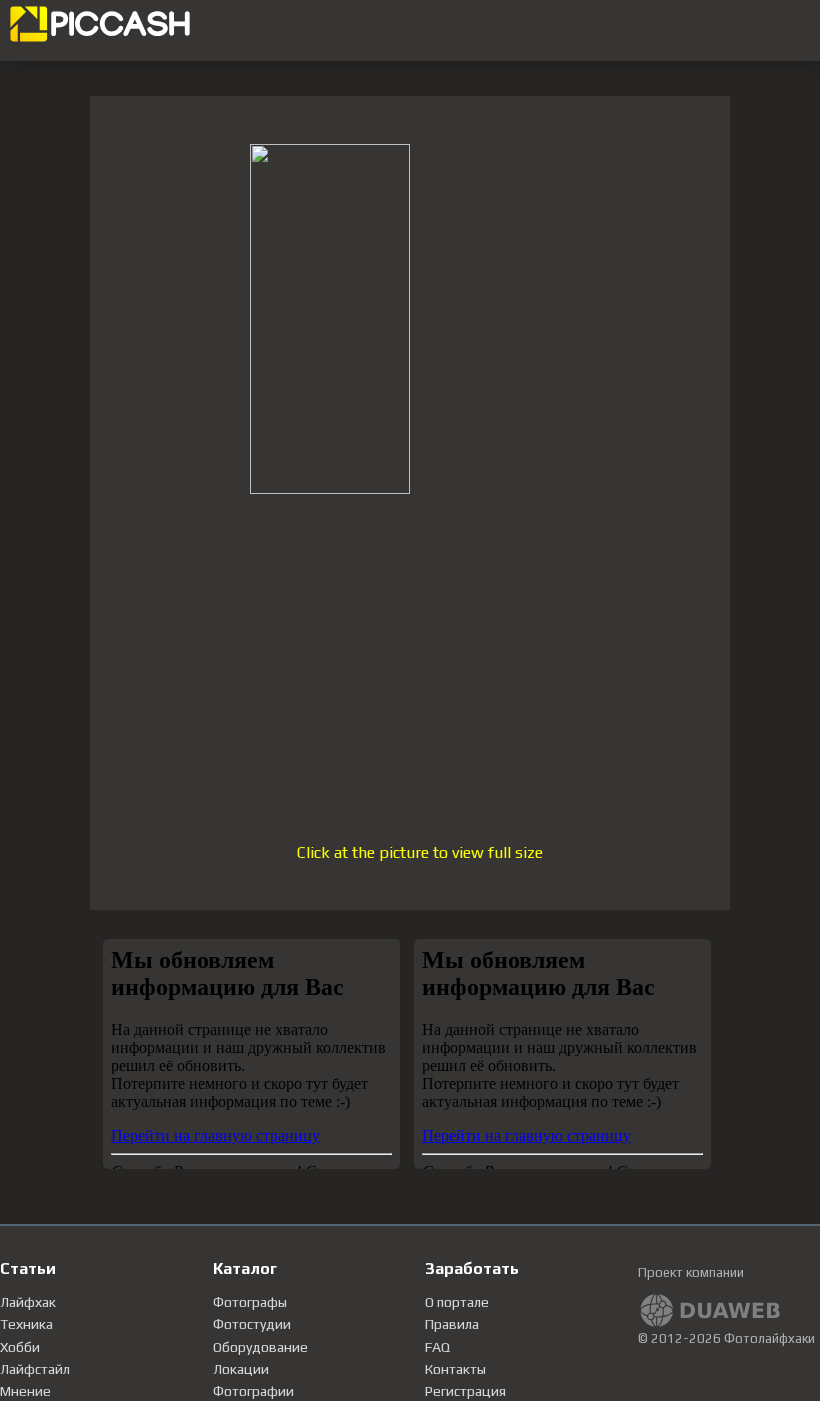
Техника (26, 1324)
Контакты (455, 1369)
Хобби (20, 1347)
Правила (452, 1324)
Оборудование (260, 1347)
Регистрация (465, 1391)
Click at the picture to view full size (420, 852)
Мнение (25, 1391)
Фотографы (250, 1302)
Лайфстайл (35, 1369)
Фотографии (253, 1391)
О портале (457, 1302)
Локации (241, 1369)
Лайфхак (28, 1302)
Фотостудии (252, 1324)
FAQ (437, 1347)
